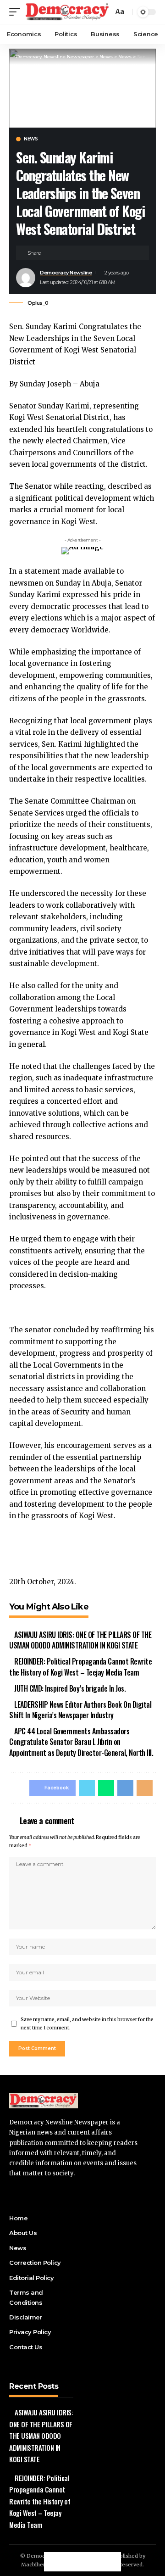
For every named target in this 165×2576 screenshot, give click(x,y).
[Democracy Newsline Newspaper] (68, 12)
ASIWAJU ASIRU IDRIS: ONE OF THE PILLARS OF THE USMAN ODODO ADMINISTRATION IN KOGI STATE (80, 1640)
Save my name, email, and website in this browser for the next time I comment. (87, 2024)
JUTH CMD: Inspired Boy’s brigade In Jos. (70, 1688)
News (31, 139)
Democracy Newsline (66, 273)
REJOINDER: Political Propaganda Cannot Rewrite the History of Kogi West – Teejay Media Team (80, 1667)
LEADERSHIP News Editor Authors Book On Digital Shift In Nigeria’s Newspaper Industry (80, 1710)
